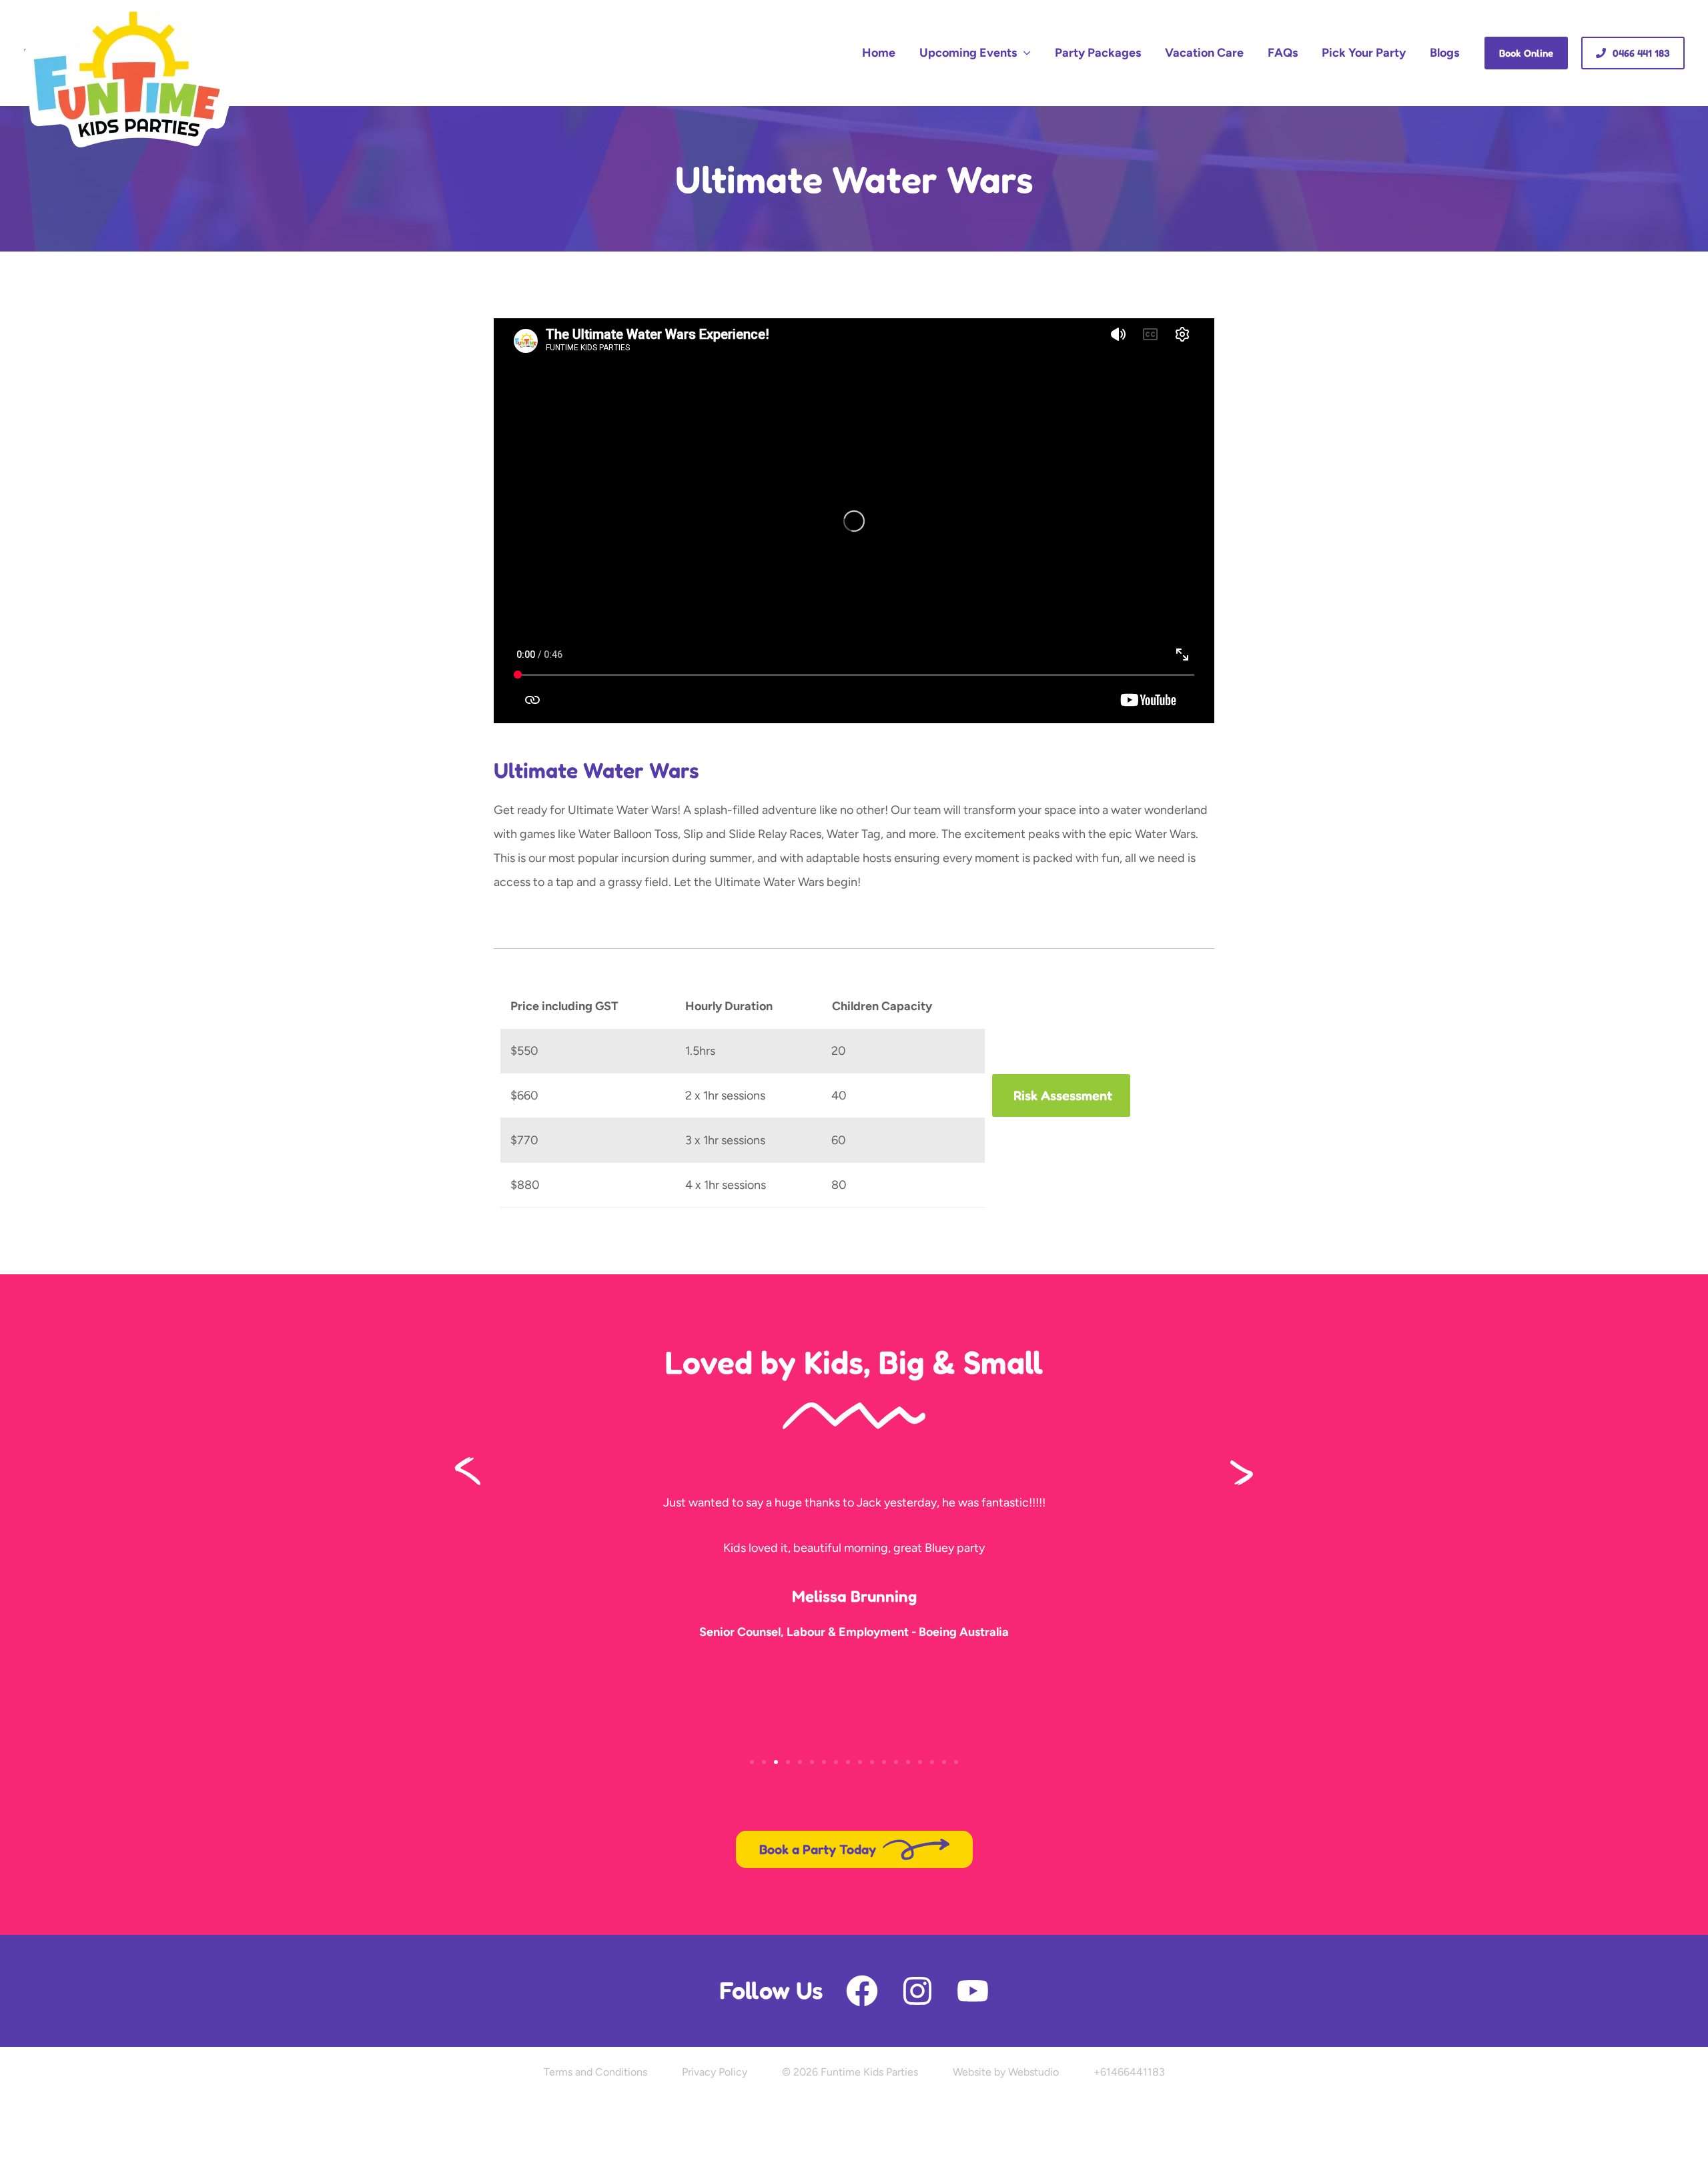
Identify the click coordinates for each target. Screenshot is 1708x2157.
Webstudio (1033, 2072)
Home (879, 53)
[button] (1526, 53)
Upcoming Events (968, 53)
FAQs (1283, 53)
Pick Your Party (1364, 53)
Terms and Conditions (595, 2072)
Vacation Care (1204, 53)
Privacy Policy (715, 2072)
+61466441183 (1129, 2072)
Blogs (1444, 53)
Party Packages (1098, 53)
